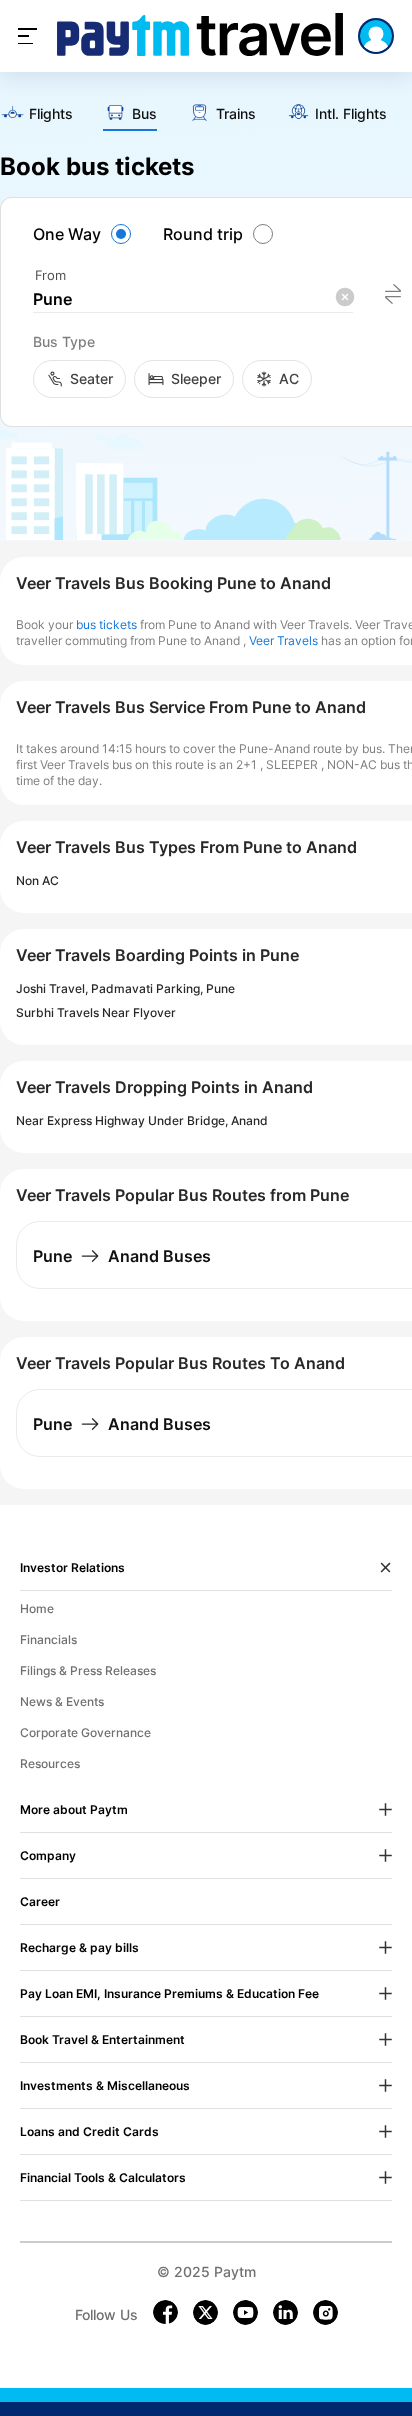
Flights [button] (51, 114)
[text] (36, 115)
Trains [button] (236, 114)
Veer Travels (283, 640)
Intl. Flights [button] (351, 114)
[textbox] (193, 299)
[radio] (85, 234)
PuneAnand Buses (122, 1256)
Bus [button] (144, 114)
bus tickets (106, 624)
